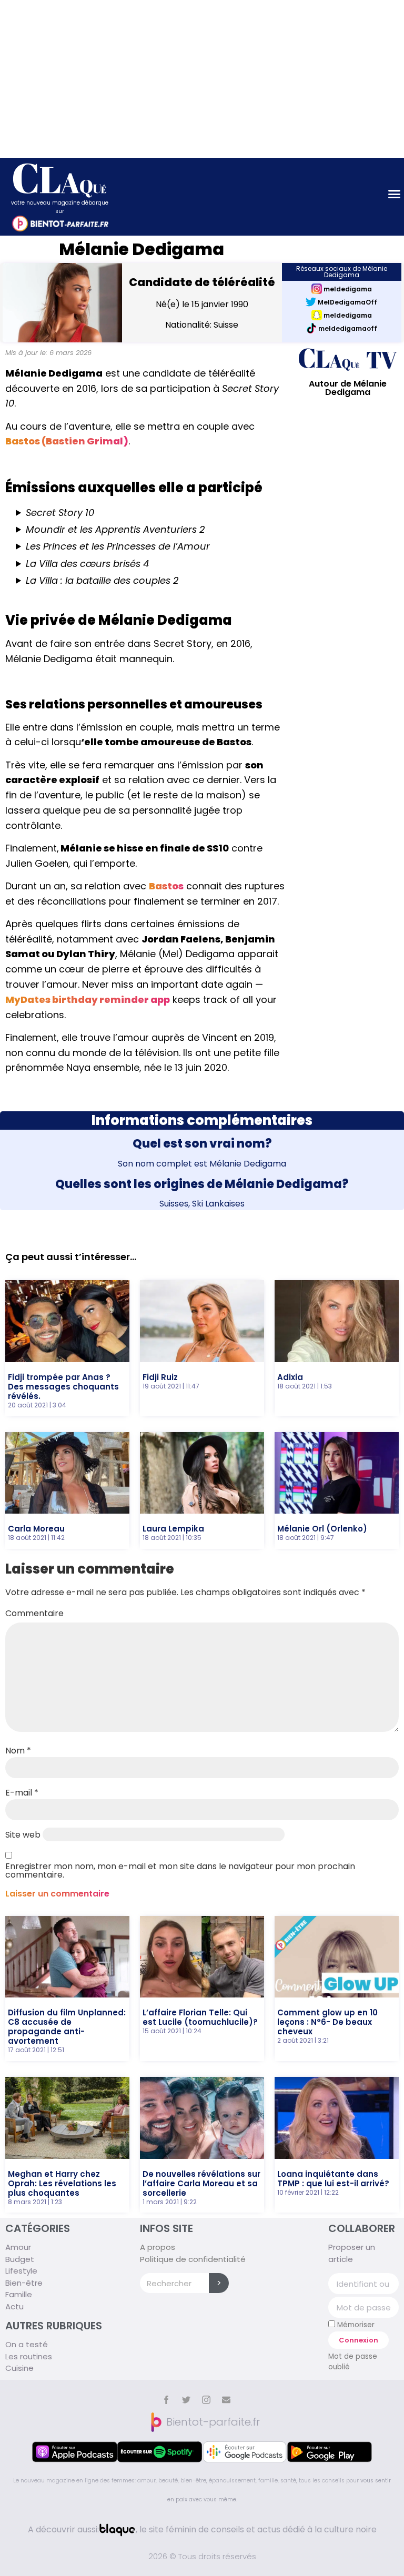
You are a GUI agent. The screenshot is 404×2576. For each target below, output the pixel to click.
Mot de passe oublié (353, 2362)
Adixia (290, 1377)
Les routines (29, 2356)
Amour (18, 2247)
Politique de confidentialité (193, 2259)
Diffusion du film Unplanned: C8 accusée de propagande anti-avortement (67, 2027)
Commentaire (34, 1614)
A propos (158, 2247)
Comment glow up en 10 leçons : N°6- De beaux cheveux (327, 2022)
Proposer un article (352, 2253)
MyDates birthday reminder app (88, 1000)
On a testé (27, 2344)
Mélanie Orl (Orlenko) (322, 1529)
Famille (19, 2294)
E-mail (22, 1793)
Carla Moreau (36, 1529)
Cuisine (19, 2368)
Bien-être (24, 2283)
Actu (14, 2306)
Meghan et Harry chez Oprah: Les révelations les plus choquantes (62, 2183)
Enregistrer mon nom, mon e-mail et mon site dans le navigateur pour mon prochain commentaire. (180, 1871)
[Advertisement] (202, 79)
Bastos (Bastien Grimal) (67, 441)
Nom (18, 1751)
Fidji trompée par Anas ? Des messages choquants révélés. (63, 1387)
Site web (23, 1835)
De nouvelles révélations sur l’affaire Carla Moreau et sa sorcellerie (201, 2183)
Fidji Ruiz (160, 1377)
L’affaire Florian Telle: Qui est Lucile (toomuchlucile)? (200, 2017)
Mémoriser (355, 2325)
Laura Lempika (173, 1529)
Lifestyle (21, 2271)
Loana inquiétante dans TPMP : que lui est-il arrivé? (333, 2179)
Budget (20, 2259)
